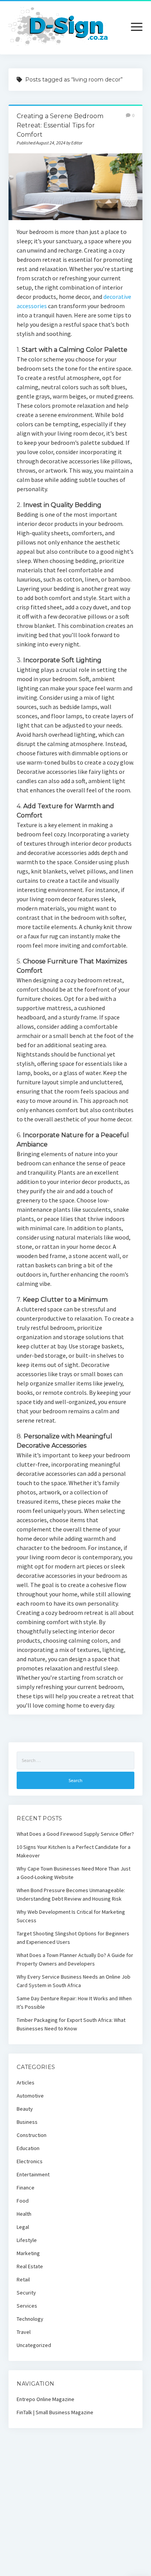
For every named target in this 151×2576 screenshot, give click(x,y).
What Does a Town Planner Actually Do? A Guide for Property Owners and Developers (75, 1959)
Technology (30, 2319)
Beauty (25, 2109)
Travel (24, 2332)
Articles (26, 2083)
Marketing (28, 2253)
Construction (32, 2135)
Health (24, 2214)
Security (26, 2293)
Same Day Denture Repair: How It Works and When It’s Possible (74, 2003)
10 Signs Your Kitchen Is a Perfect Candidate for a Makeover (74, 1851)
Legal (23, 2227)
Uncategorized (34, 2345)
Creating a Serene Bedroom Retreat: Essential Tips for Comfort (60, 125)
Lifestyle (27, 2240)
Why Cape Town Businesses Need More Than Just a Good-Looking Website (74, 1873)
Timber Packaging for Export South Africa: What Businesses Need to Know (71, 2024)
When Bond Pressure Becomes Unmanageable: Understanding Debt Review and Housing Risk (71, 1894)
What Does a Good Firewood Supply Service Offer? (75, 1834)
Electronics (30, 2161)
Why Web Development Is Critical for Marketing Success (71, 1916)
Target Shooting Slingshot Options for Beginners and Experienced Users (73, 1938)
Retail (23, 2279)
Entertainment (33, 2174)
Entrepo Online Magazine (45, 2399)
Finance (26, 2188)
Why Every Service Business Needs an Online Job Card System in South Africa (74, 1981)
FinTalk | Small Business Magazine (55, 2412)
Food (23, 2201)
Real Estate (30, 2266)
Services (27, 2306)
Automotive (30, 2096)
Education (28, 2148)
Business (27, 2122)
